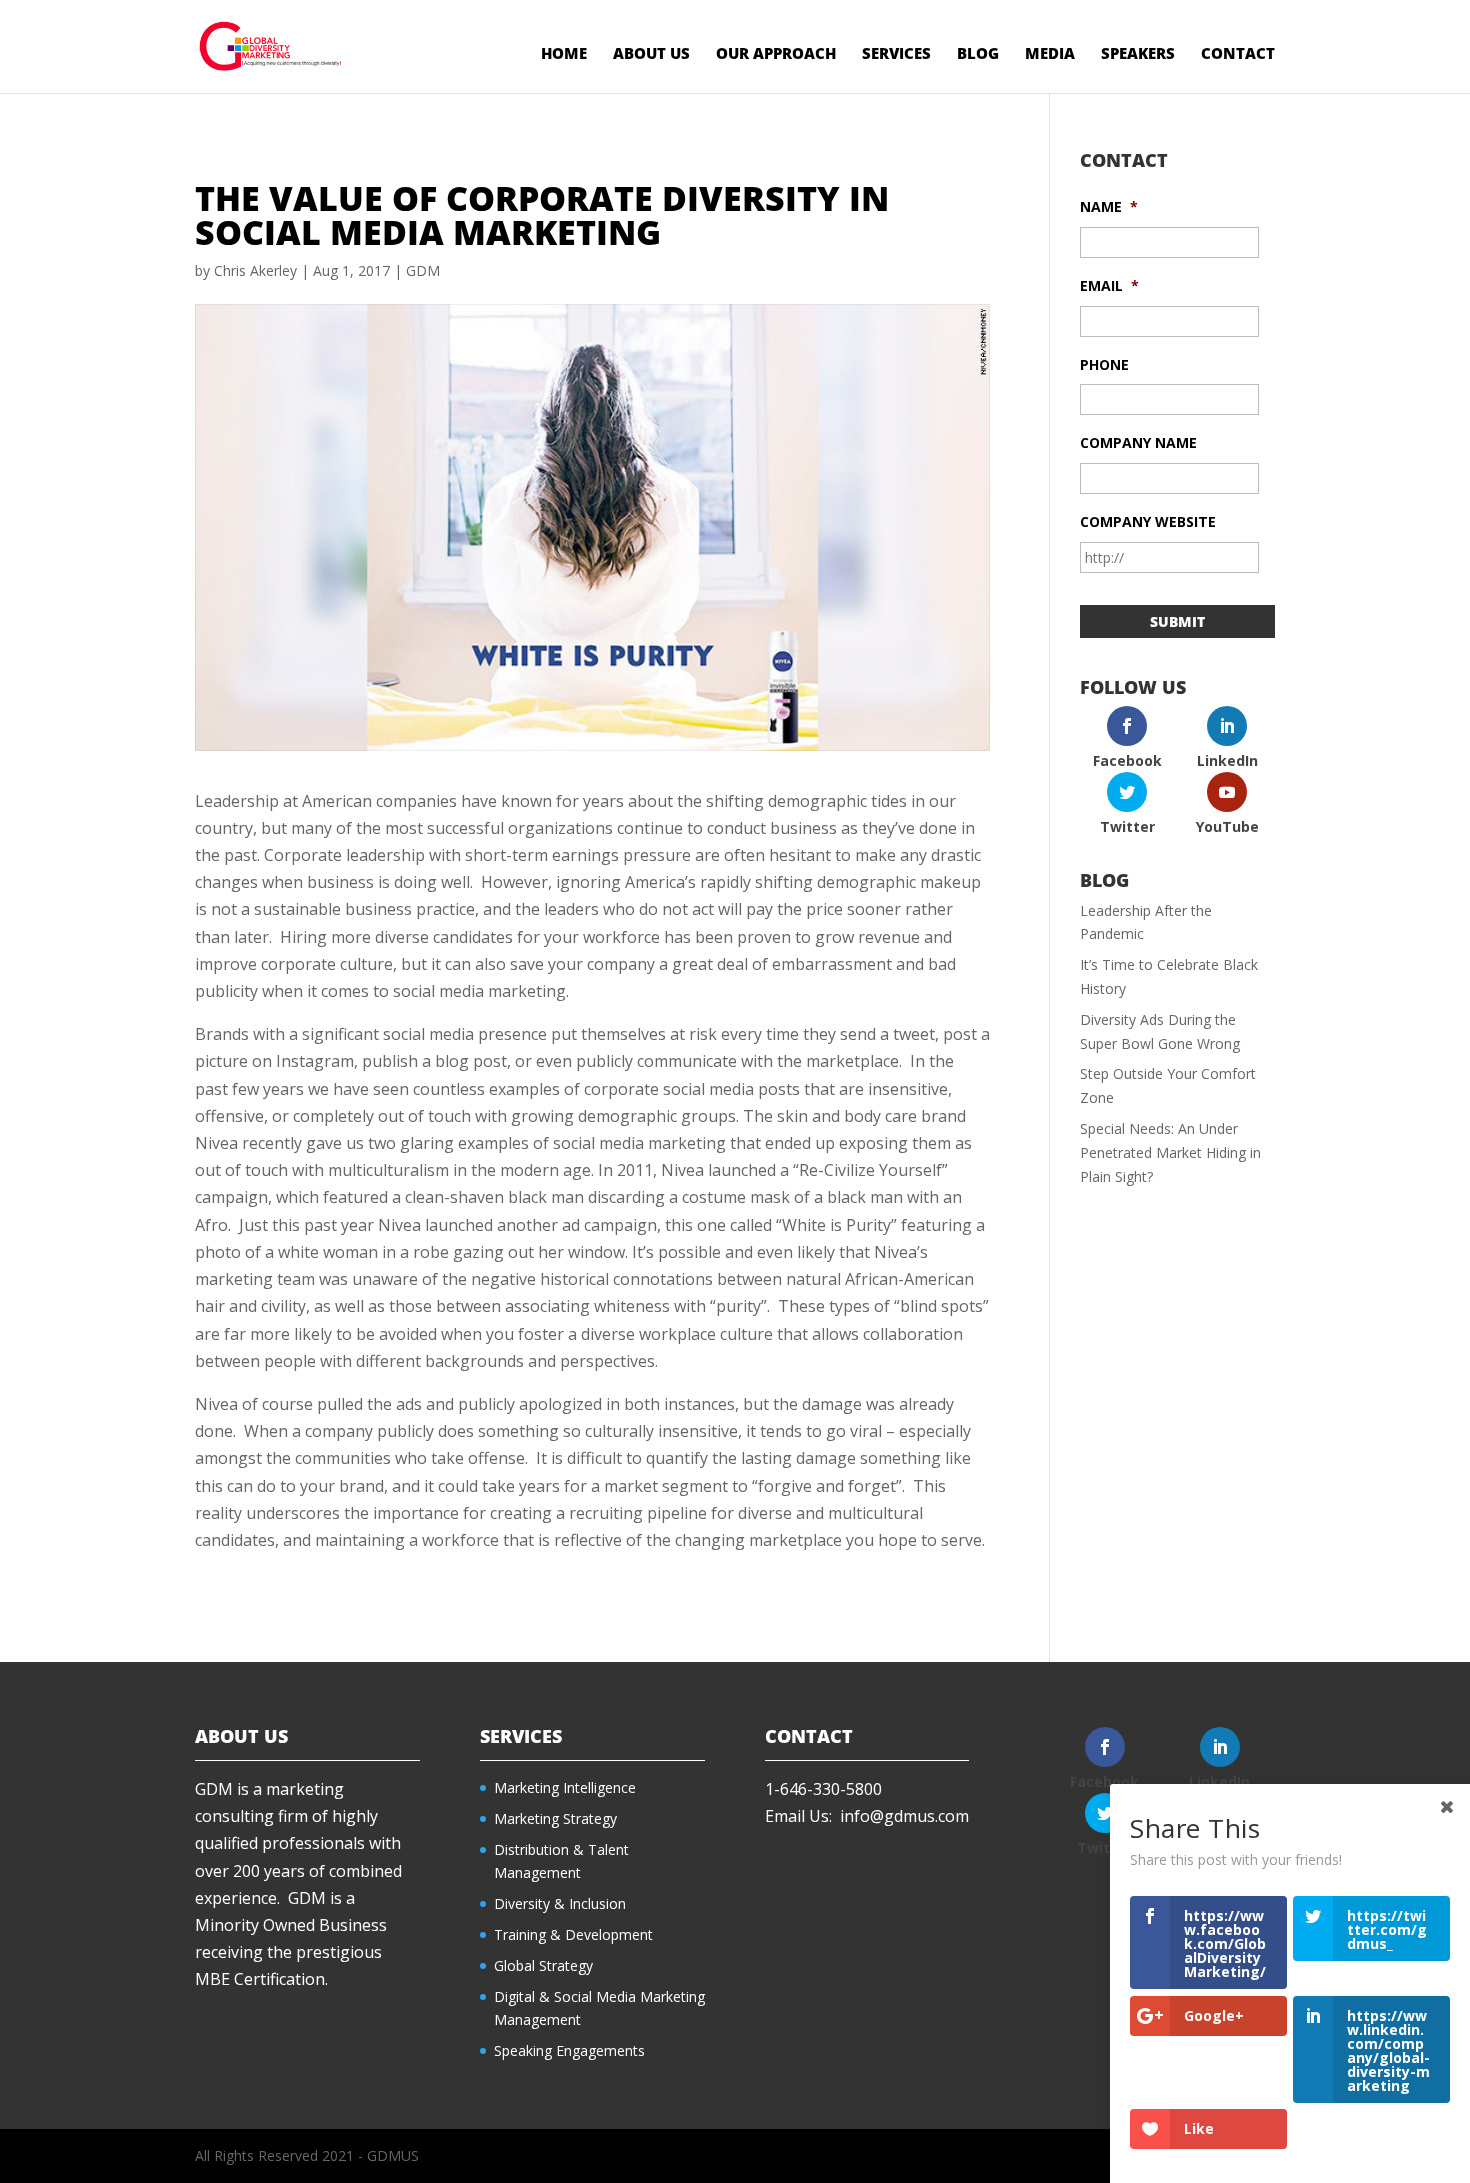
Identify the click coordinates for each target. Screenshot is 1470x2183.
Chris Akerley (255, 270)
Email (1109, 286)
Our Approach (776, 54)
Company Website (1148, 522)
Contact (1238, 54)
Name (1109, 207)
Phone (1104, 365)
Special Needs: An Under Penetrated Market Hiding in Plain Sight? (1170, 1152)
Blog (978, 54)
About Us (651, 54)
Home (564, 54)
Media (1050, 54)
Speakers (1138, 54)
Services (896, 54)
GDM (423, 270)
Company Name (1138, 443)
